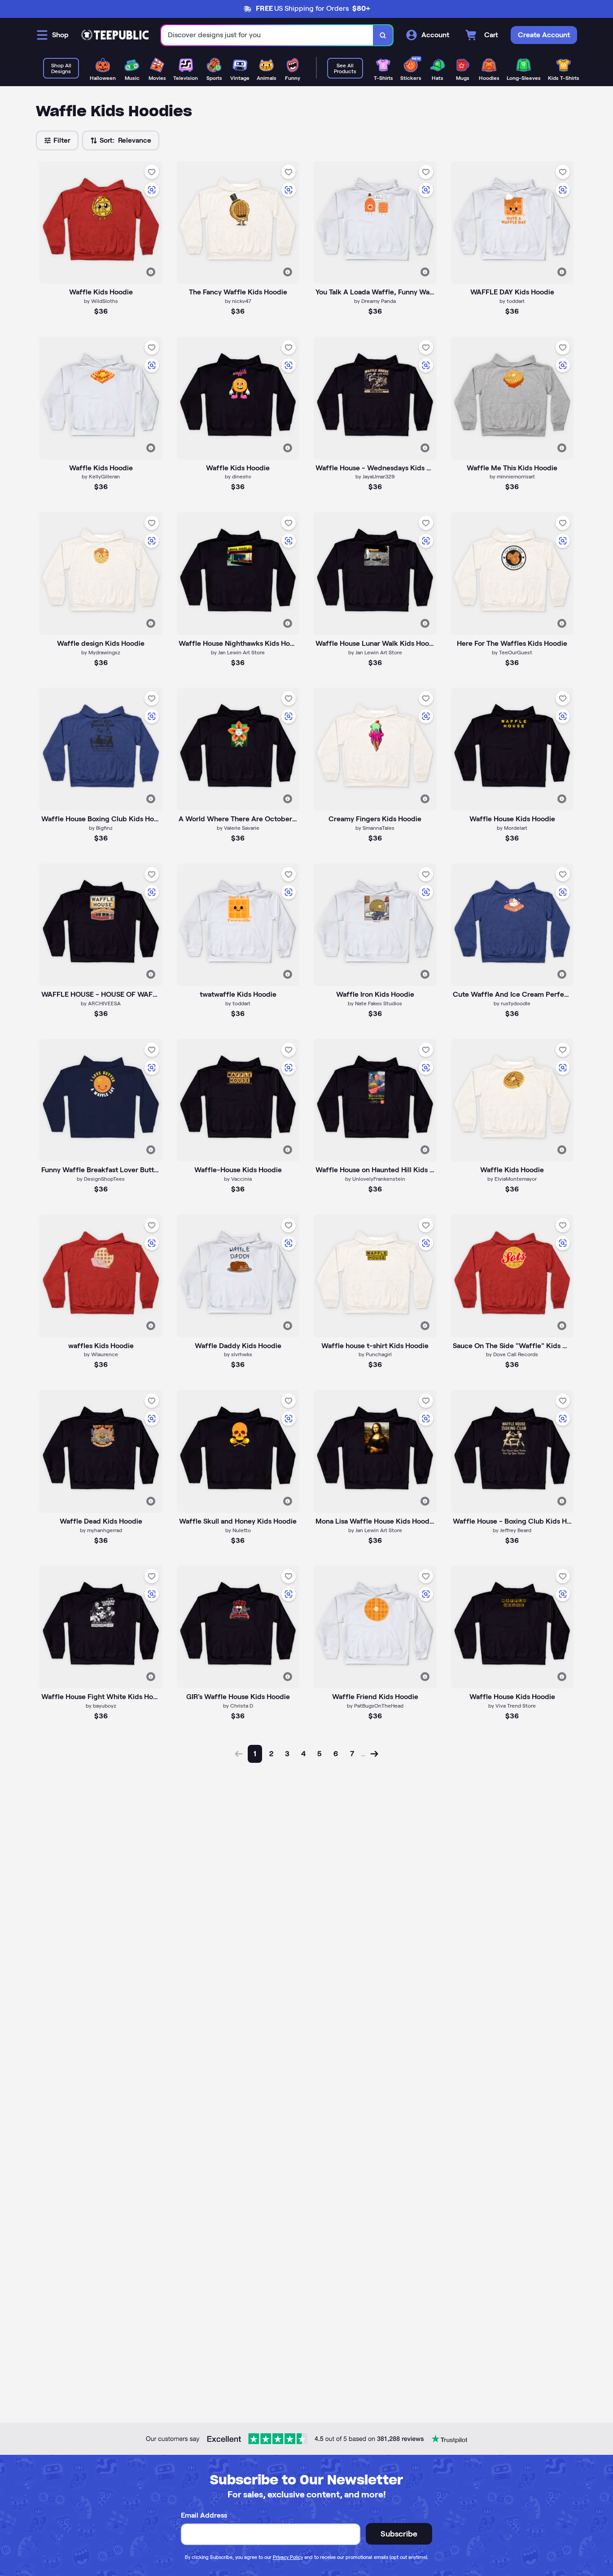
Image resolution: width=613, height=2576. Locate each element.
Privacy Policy (288, 2557)
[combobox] (267, 35)
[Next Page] (374, 1754)
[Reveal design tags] (151, 272)
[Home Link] (115, 35)
